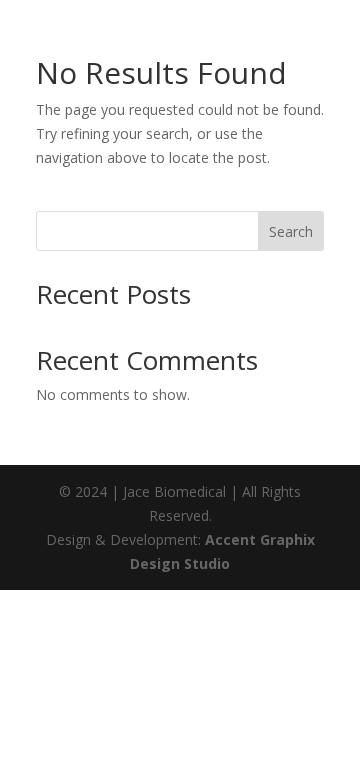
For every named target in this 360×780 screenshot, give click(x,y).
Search (291, 231)
